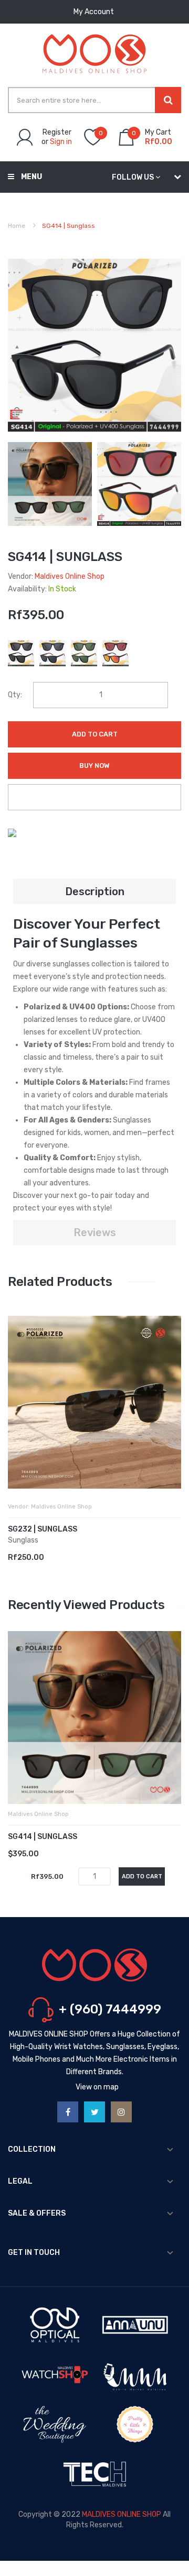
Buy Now (94, 766)
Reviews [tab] (95, 1232)
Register (57, 132)
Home (17, 226)
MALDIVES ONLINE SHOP (122, 2514)
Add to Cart (95, 734)
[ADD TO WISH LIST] (94, 797)
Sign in (61, 142)
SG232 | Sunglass (43, 1529)
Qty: (15, 695)
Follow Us (133, 177)
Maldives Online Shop (70, 576)
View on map (97, 2087)
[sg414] (50, 484)
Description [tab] (95, 891)
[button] (18, 1418)
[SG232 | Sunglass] (94, 1402)
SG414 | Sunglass (43, 1837)
